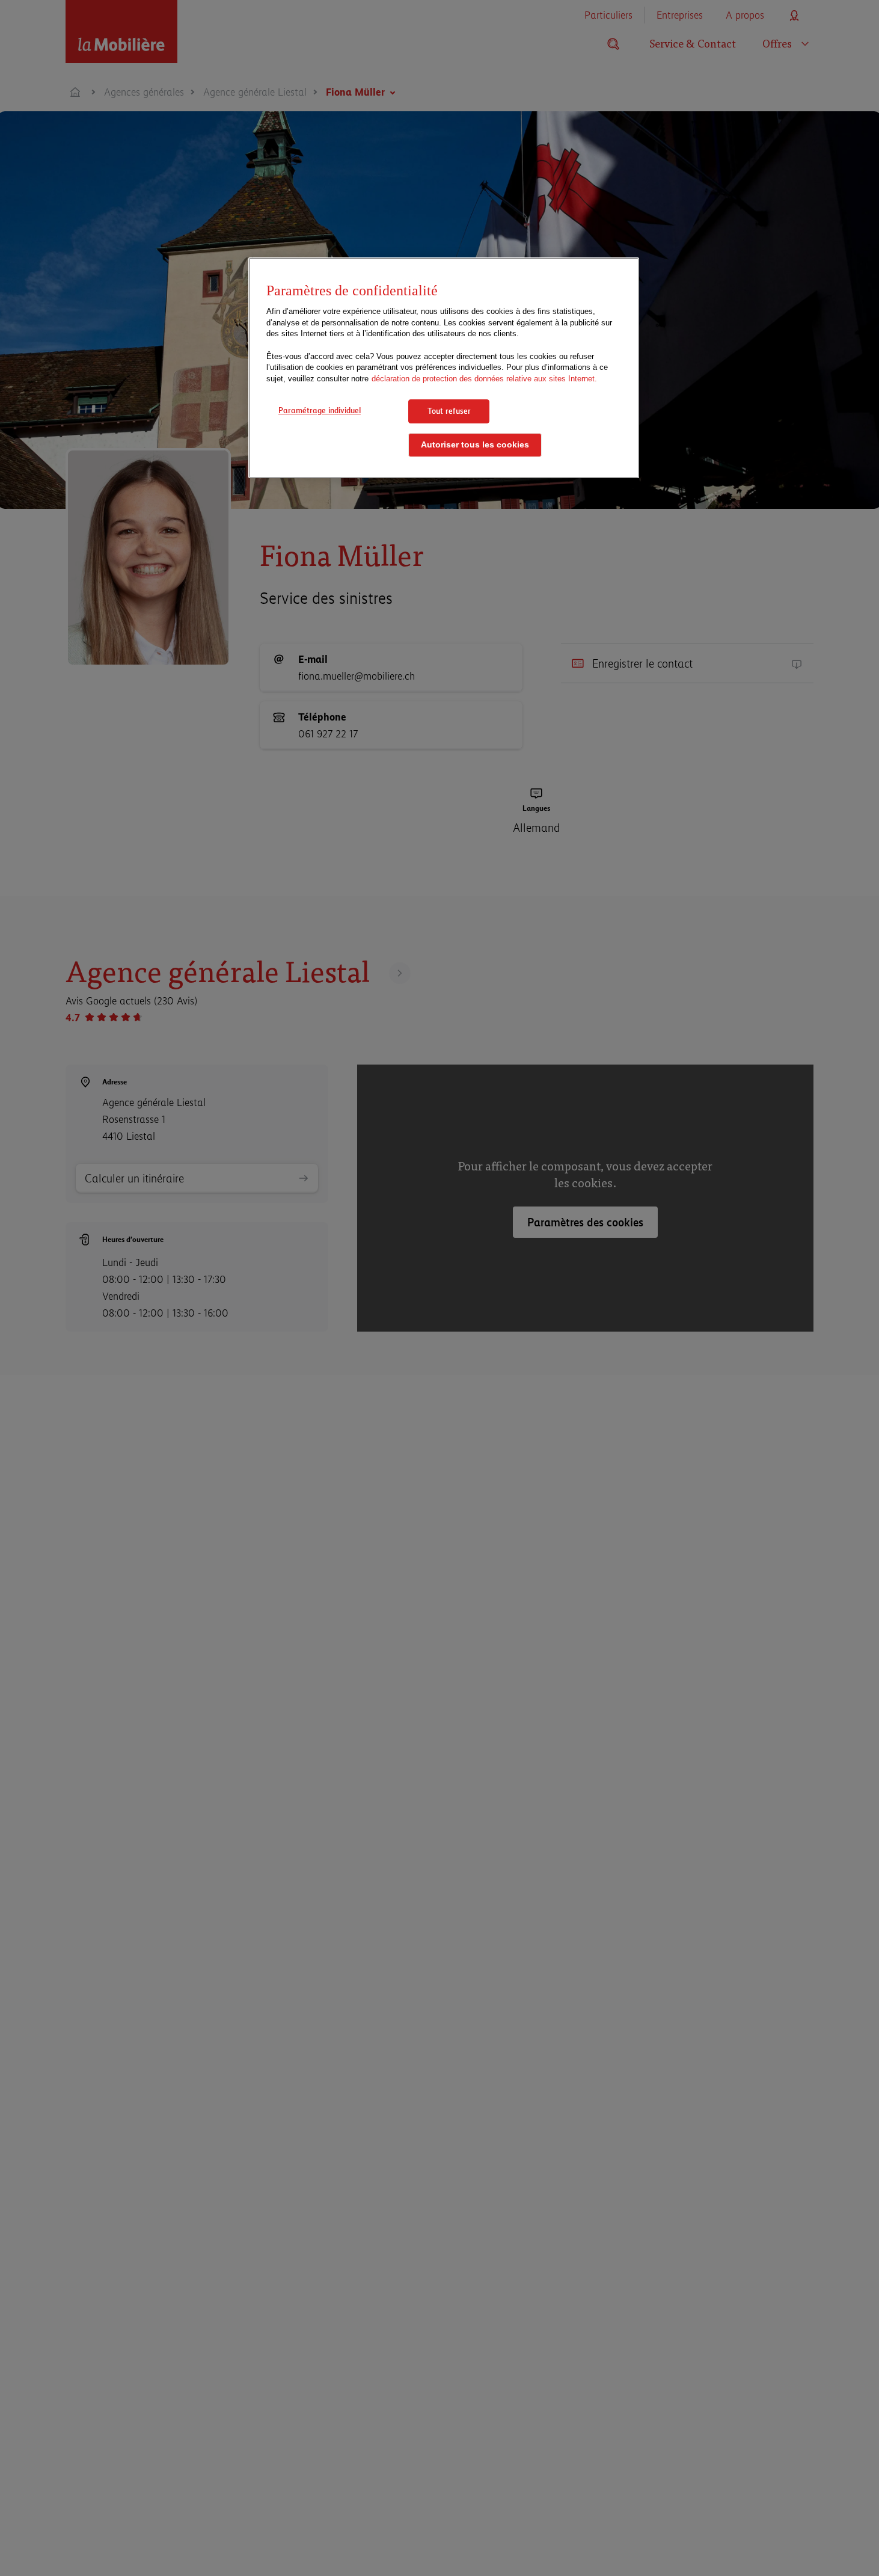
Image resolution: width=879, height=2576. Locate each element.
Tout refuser (449, 411)
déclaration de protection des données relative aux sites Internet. (484, 379)
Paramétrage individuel (320, 410)
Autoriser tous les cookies (475, 445)
